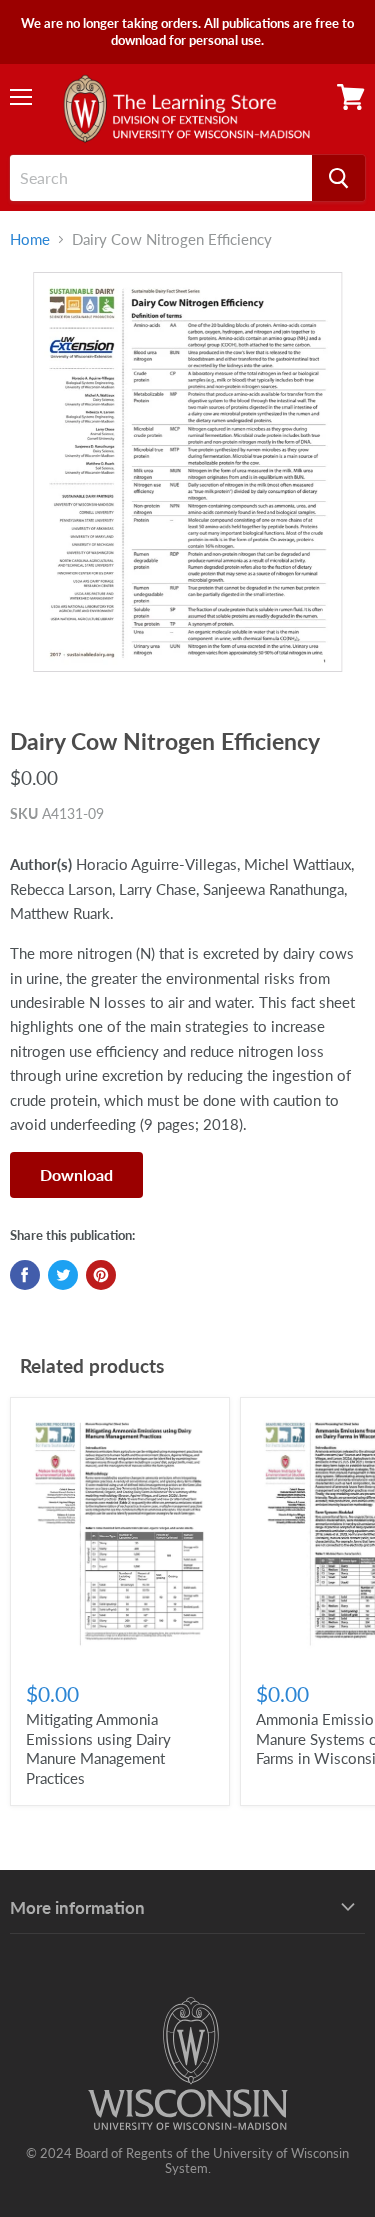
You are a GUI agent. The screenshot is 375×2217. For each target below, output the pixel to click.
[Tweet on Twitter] (63, 1275)
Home (30, 239)
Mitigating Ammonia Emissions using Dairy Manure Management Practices (98, 1748)
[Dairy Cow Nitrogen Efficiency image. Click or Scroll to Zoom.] (187, 483)
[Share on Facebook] (25, 1275)
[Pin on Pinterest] (101, 1275)
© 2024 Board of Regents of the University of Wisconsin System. (187, 2160)
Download (76, 1174)
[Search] (338, 178)
